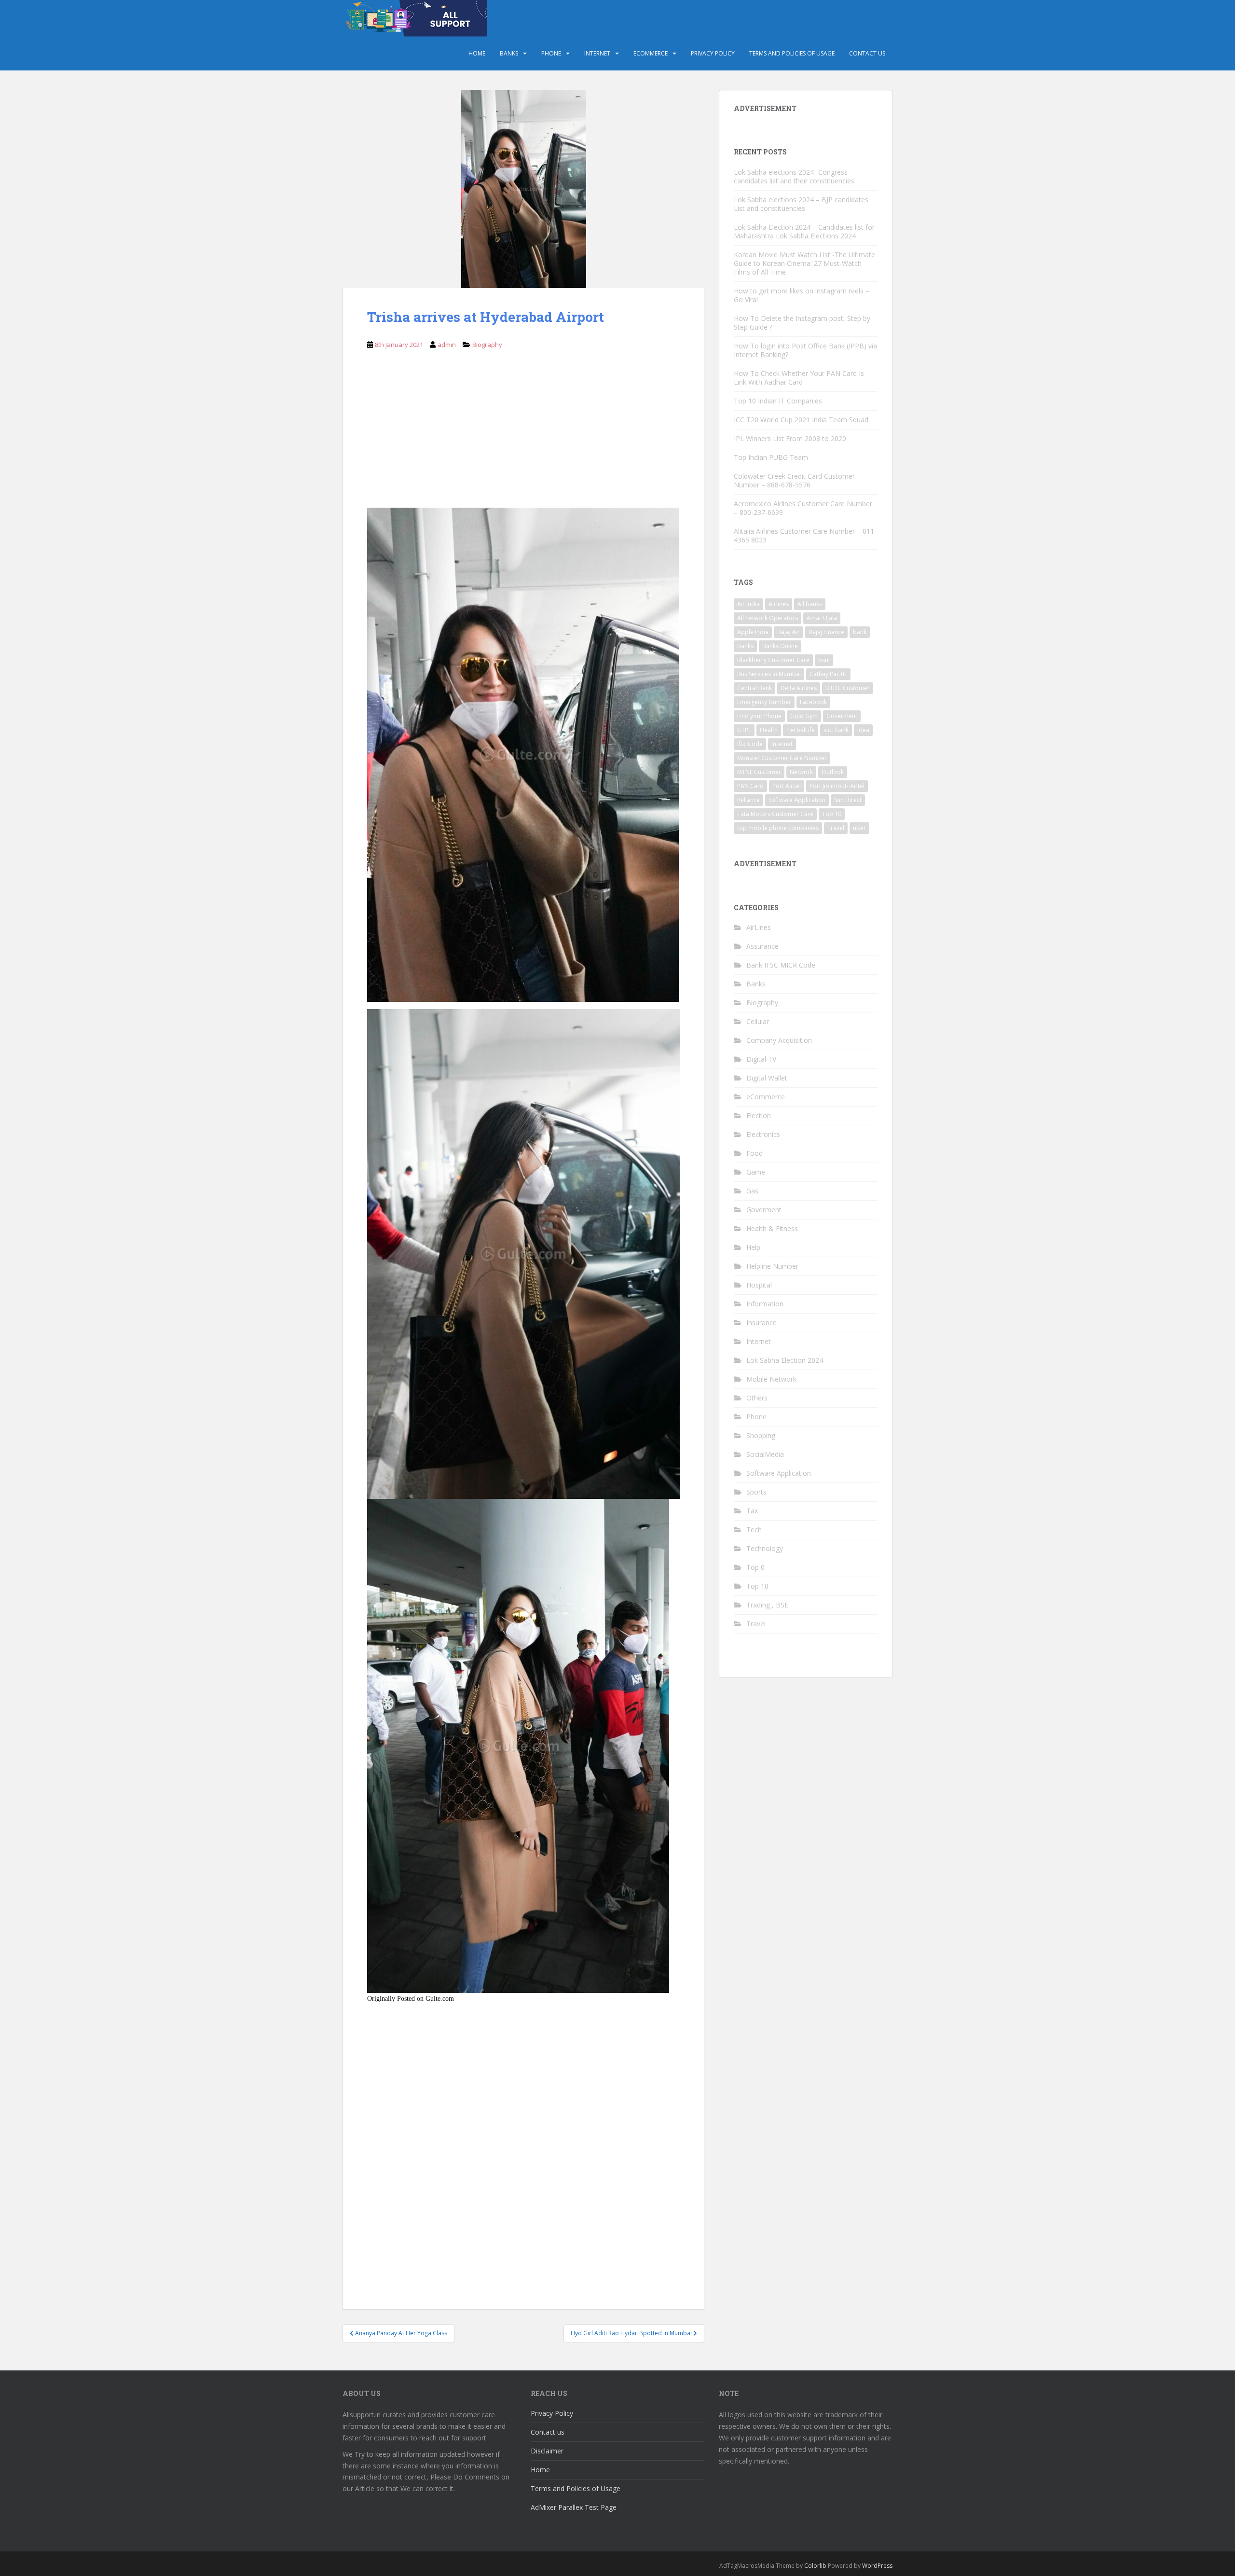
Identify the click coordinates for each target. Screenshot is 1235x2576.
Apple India (753, 632)
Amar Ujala (822, 618)
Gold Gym (804, 716)
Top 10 (832, 814)
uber (859, 828)
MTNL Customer (759, 772)
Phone (551, 53)
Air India (748, 604)
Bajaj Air (789, 632)
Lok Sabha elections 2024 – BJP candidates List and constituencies (801, 204)
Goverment (842, 716)
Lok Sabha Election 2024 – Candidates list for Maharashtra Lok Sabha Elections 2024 (804, 231)
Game (756, 1172)
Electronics (763, 1134)
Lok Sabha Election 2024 (785, 1360)
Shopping (761, 1435)
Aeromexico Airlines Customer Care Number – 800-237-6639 (803, 508)
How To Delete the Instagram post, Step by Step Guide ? (802, 323)
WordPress (877, 2566)
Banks (509, 53)
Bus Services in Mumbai (769, 674)
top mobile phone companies (778, 828)
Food (755, 1153)
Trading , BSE (767, 1605)
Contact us (867, 53)
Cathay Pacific (828, 674)
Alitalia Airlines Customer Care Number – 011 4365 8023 (804, 535)
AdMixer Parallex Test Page (574, 2507)
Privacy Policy (713, 53)
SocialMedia (765, 1454)
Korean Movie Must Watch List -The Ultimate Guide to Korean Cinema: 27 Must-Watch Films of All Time (804, 263)
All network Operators (768, 618)
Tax (752, 1511)
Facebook (813, 702)
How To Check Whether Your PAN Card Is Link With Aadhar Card (799, 378)
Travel (836, 828)
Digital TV (761, 1059)
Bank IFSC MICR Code (781, 965)
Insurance (762, 1323)
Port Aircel (787, 786)
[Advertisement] (523, 436)
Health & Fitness (772, 1228)
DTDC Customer (848, 688)
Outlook (833, 772)
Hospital (759, 1285)
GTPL (744, 730)
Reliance (748, 800)
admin (447, 345)
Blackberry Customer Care (773, 660)
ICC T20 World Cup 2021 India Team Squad (801, 420)
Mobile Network (771, 1379)
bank (860, 632)
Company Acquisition (779, 1040)
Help (753, 1247)
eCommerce (651, 53)
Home (477, 53)
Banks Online (780, 646)
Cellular (758, 1021)
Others (757, 1398)
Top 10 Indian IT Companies (778, 401)
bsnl (824, 660)
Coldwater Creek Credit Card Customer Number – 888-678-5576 (794, 480)
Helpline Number (772, 1266)
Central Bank (755, 688)
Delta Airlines (799, 688)
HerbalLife (801, 730)
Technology (765, 1548)
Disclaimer (547, 2451)
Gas (752, 1191)
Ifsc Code (750, 744)
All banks (810, 604)
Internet (597, 53)
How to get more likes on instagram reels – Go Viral (802, 295)
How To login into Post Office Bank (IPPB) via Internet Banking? (805, 350)
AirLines (759, 927)
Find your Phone (759, 716)
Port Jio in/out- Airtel (837, 786)
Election (759, 1115)
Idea (863, 730)
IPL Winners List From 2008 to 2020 (790, 438)
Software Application (797, 800)
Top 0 (755, 1567)
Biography (487, 345)
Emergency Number (764, 702)
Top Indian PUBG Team (771, 457)
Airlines (779, 604)
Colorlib (815, 2566)
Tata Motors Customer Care (775, 814)
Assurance (762, 946)
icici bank (836, 730)
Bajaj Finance (826, 632)
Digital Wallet (767, 1078)
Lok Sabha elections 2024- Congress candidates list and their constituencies (794, 176)
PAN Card (750, 786)
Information (765, 1304)
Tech (754, 1530)
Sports (756, 1492)
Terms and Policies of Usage (792, 53)
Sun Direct (848, 800)
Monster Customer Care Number (782, 758)
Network (801, 772)
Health (769, 730)
